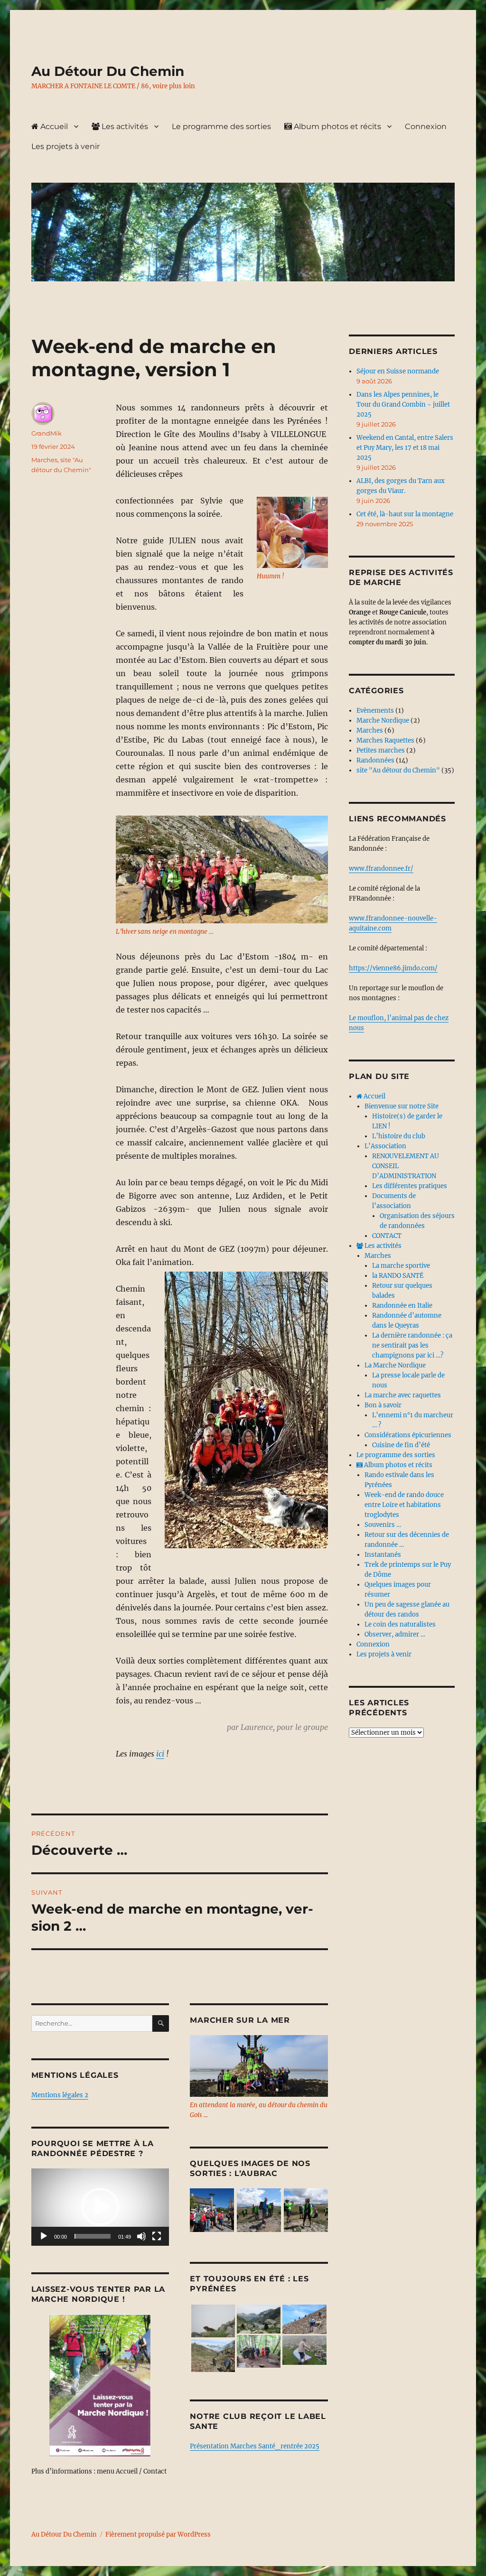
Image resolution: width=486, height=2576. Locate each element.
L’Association (385, 1146)
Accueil (53, 126)
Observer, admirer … (395, 1634)
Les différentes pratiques (410, 1186)
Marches (44, 460)
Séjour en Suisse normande (398, 371)
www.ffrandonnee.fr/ (381, 869)
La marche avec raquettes (403, 1395)
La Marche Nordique (395, 1365)
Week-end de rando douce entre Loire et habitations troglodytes (404, 1505)
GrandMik (47, 433)
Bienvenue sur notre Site (402, 1106)
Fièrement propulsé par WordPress (158, 2534)
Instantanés (383, 1555)
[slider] (93, 2236)
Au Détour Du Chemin (108, 71)
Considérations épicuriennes (408, 1435)
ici (160, 1754)
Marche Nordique (383, 721)
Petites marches (381, 750)
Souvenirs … (383, 1525)
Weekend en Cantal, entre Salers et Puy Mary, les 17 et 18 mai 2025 (405, 448)
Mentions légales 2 (60, 2095)
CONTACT (387, 1236)
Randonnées (375, 760)
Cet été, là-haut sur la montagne (405, 514)
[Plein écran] (157, 2236)
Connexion (426, 126)
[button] (100, 2207)
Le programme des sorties (221, 126)
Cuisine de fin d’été (401, 1445)
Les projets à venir (65, 146)
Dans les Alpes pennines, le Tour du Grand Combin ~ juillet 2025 (403, 405)
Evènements (375, 711)
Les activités (124, 126)
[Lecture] (44, 2236)
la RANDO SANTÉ (398, 1276)
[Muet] (141, 2236)
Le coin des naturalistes (400, 1624)
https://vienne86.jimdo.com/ (393, 968)
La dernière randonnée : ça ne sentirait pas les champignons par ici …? (412, 1345)
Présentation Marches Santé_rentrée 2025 (255, 2446)
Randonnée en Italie (402, 1306)
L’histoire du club (399, 1136)
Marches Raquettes (385, 740)
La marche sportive (401, 1266)
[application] (100, 2207)
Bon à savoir (383, 1405)
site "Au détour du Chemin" (398, 770)
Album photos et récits (336, 126)
